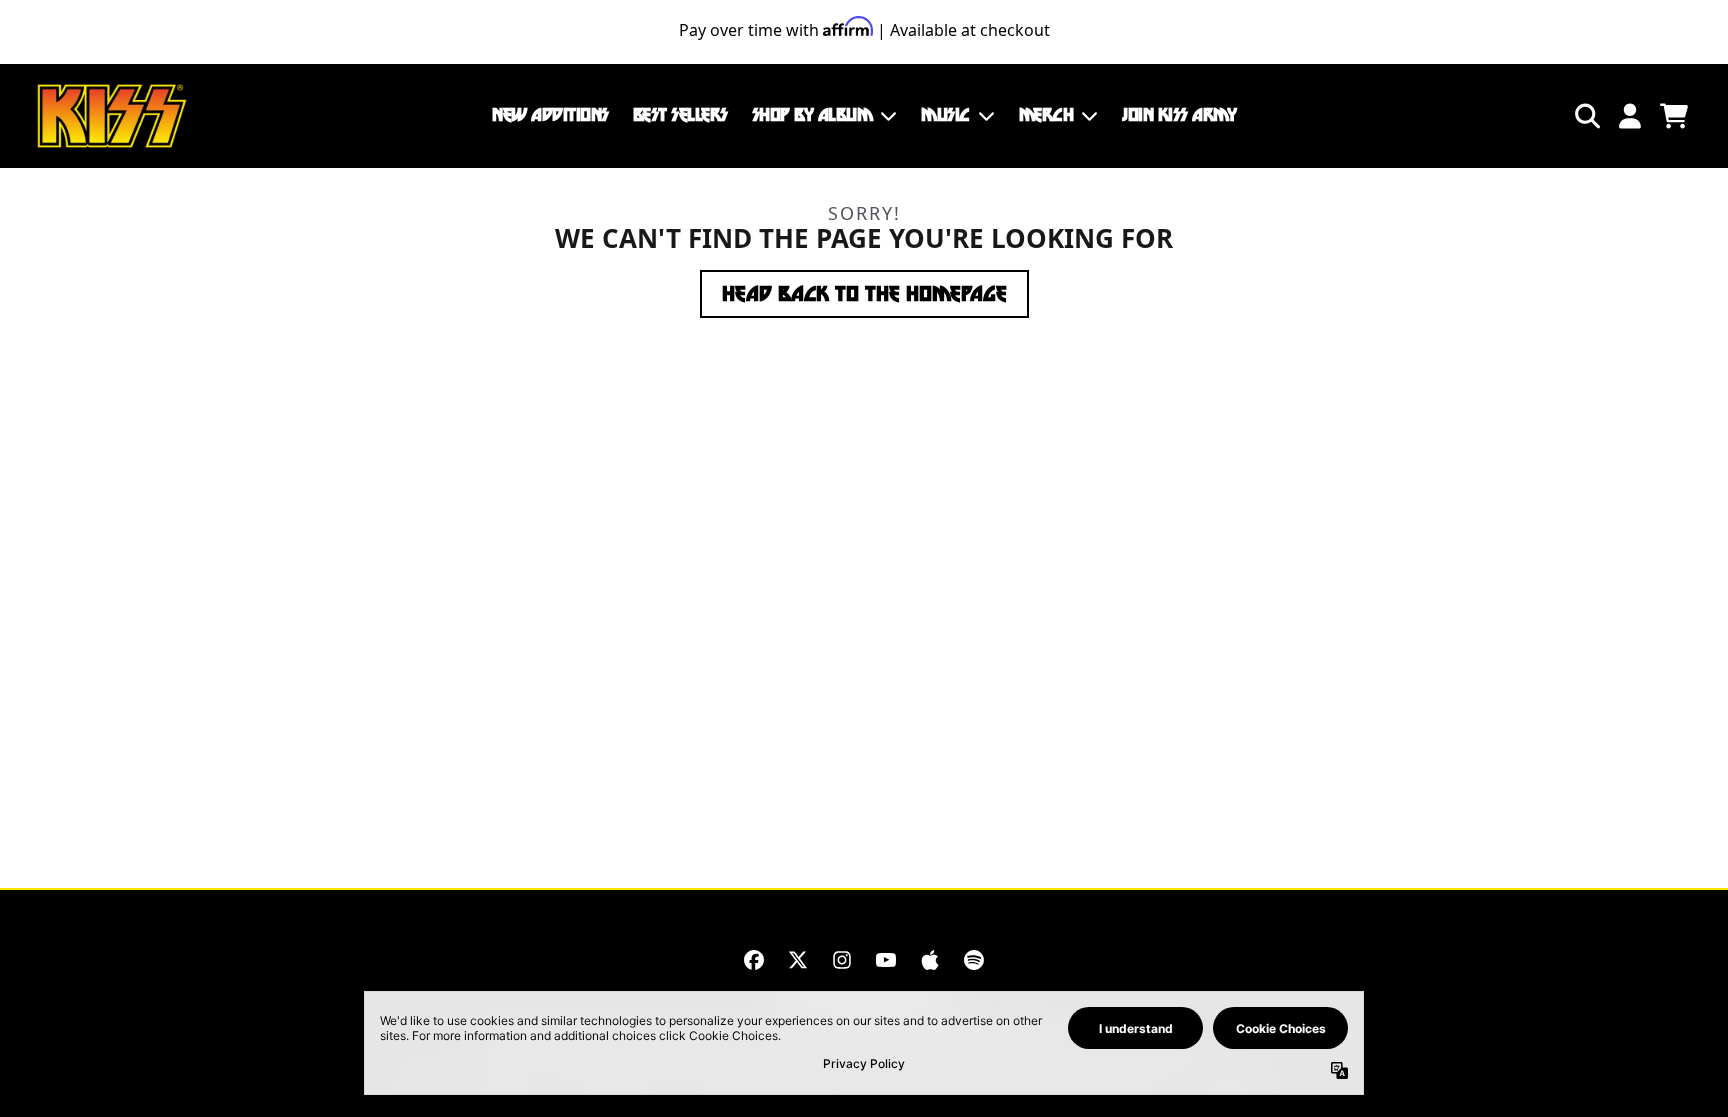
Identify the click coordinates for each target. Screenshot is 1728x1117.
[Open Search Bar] (1586, 116)
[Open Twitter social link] (798, 960)
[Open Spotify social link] (974, 960)
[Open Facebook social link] (754, 960)
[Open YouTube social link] (886, 960)
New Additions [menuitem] (550, 115)
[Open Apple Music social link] (930, 960)
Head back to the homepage (864, 294)
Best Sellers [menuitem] (680, 115)
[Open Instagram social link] (842, 960)
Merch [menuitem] (1046, 115)
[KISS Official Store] (112, 116)
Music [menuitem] (945, 115)
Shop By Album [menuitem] (812, 115)
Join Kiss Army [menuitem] (1179, 115)
